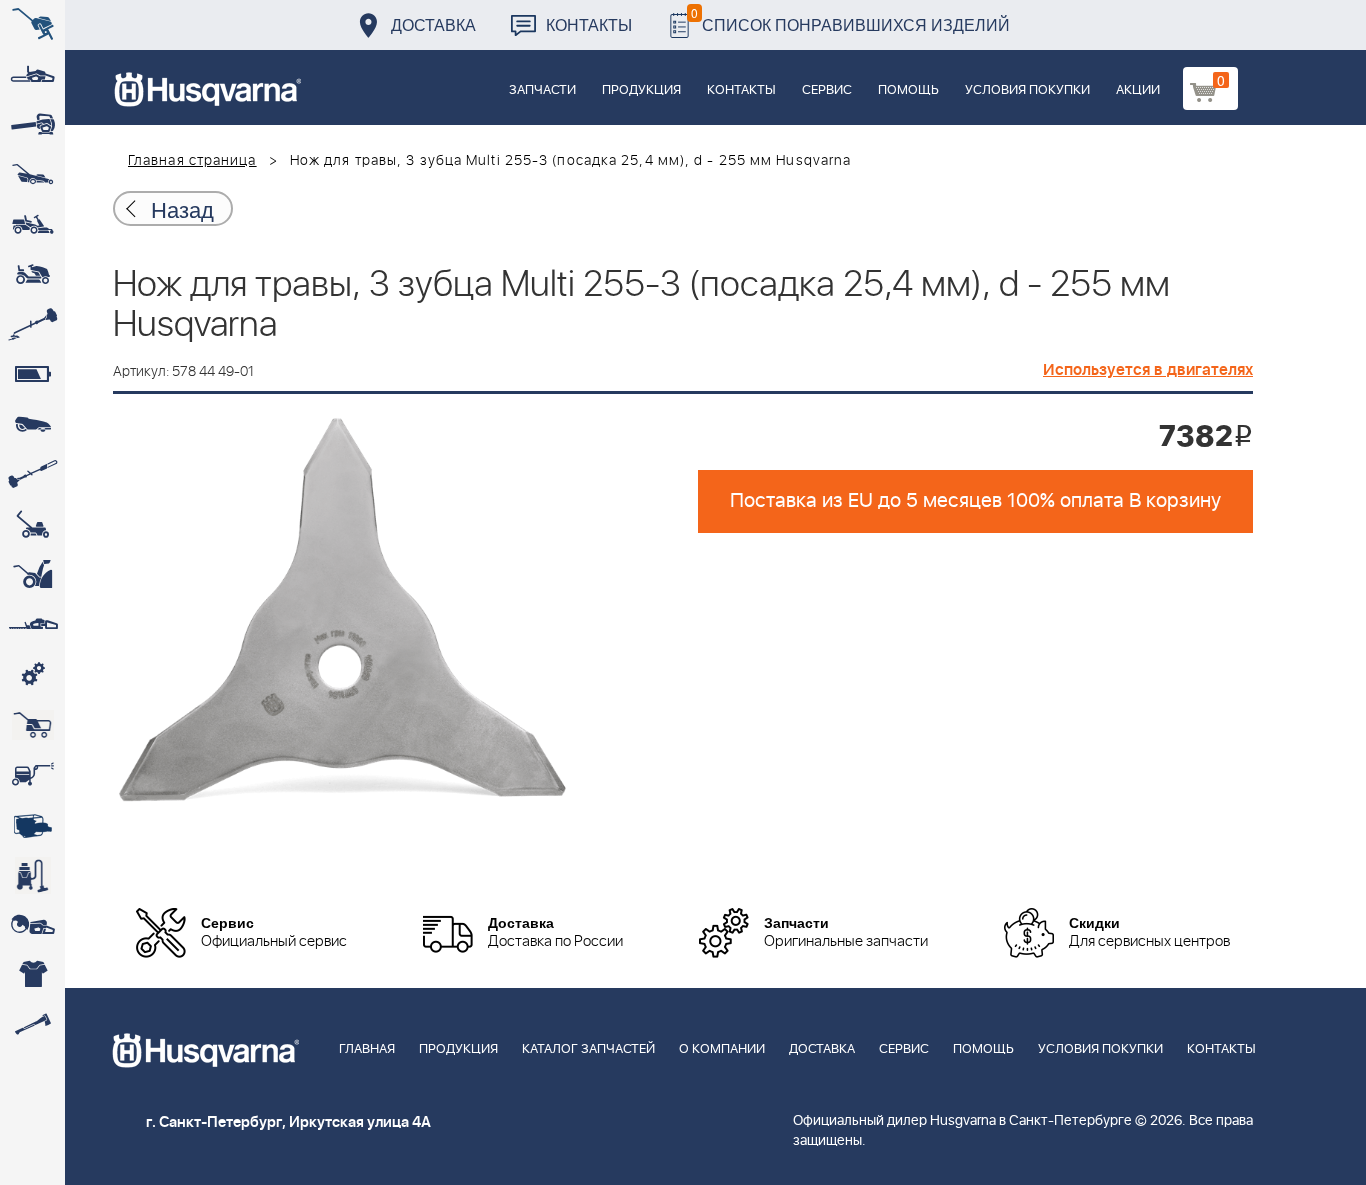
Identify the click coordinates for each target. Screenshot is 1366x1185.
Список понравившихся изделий (850, 19)
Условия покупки (1027, 90)
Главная (367, 1049)
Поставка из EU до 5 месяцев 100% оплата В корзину (975, 501)
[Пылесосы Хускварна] (32, 875)
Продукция (641, 90)
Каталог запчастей (588, 1049)
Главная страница (192, 161)
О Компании (722, 1049)
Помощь (908, 90)
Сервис (827, 90)
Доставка (433, 24)
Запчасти (542, 90)
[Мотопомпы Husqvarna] (32, 825)
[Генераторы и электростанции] (32, 725)
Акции (1138, 90)
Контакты (589, 24)
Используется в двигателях (1148, 370)
